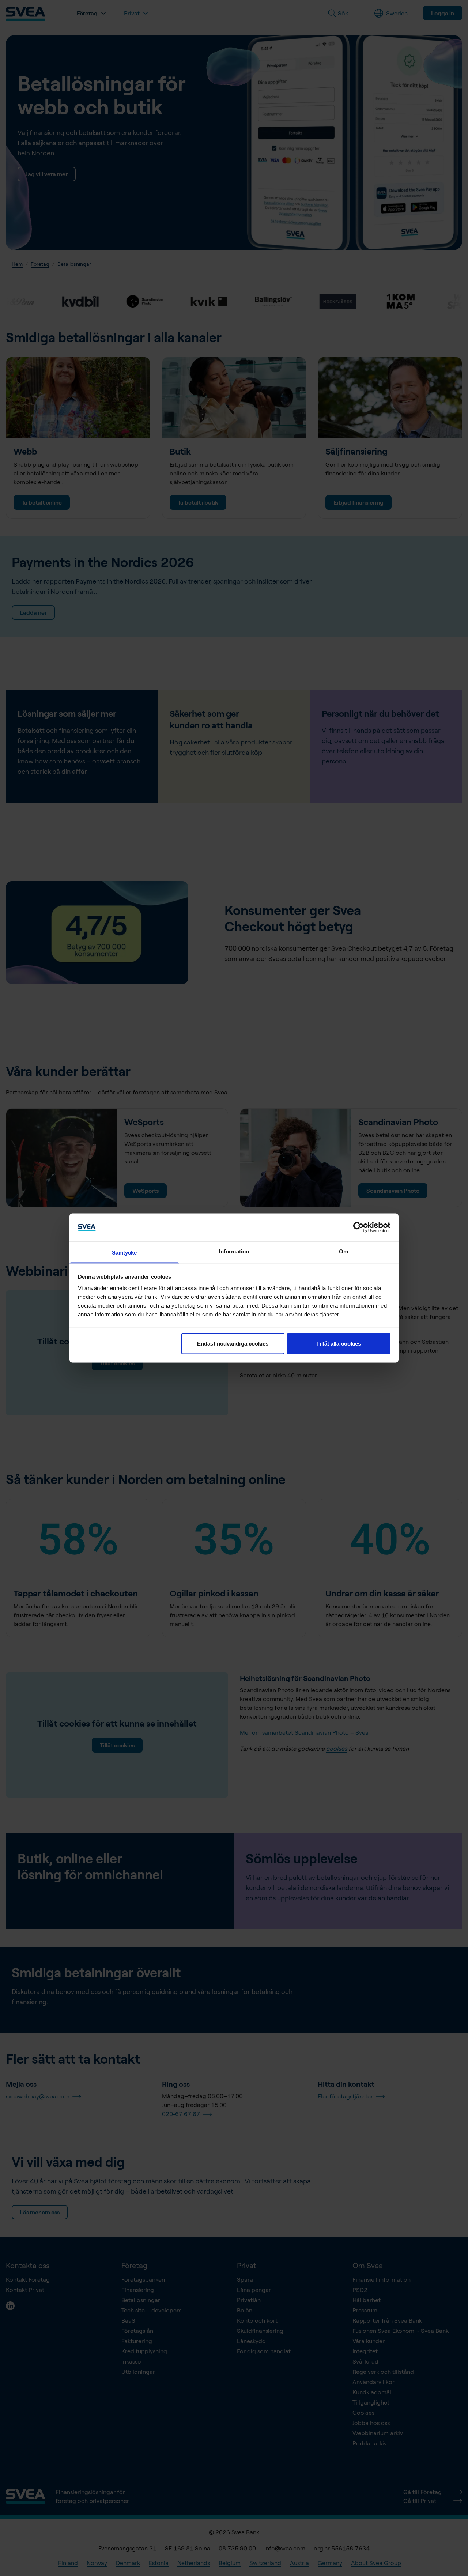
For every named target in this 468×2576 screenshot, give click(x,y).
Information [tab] (234, 1251)
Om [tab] (344, 1251)
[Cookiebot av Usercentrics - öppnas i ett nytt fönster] (358, 1227)
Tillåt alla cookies (339, 1343)
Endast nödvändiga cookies (233, 1343)
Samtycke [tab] (124, 1253)
